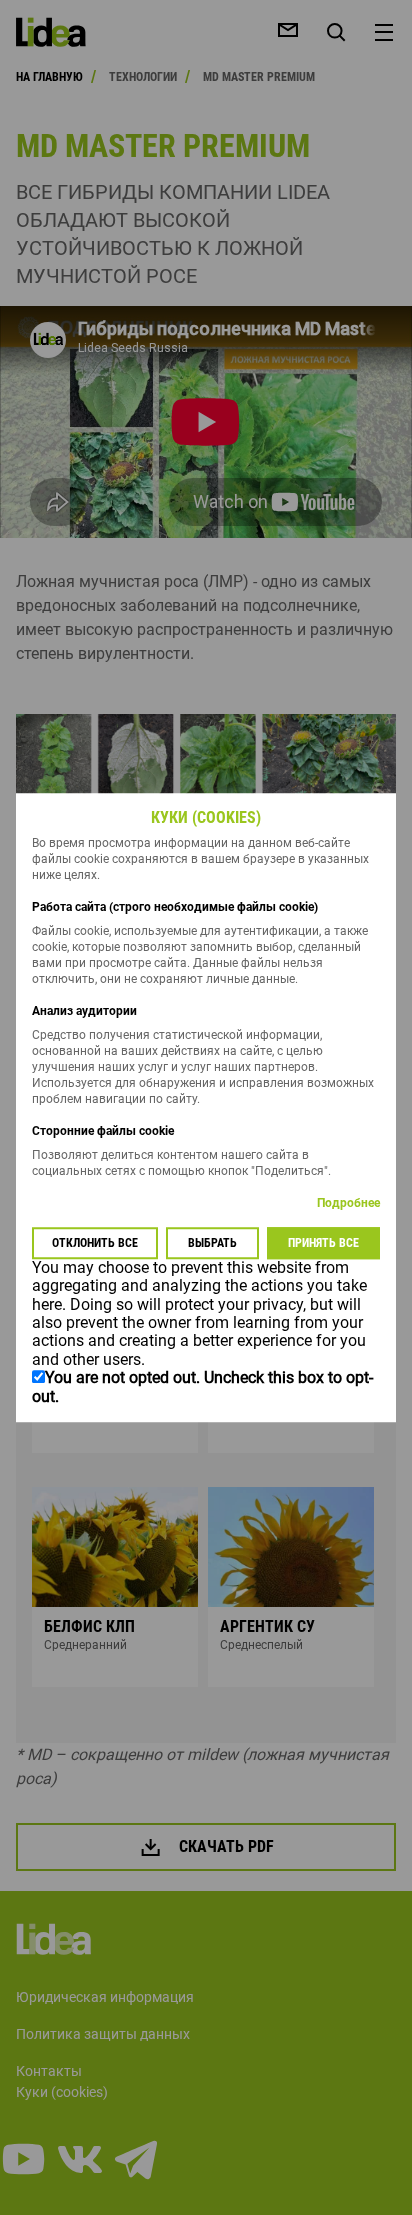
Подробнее (348, 1203)
